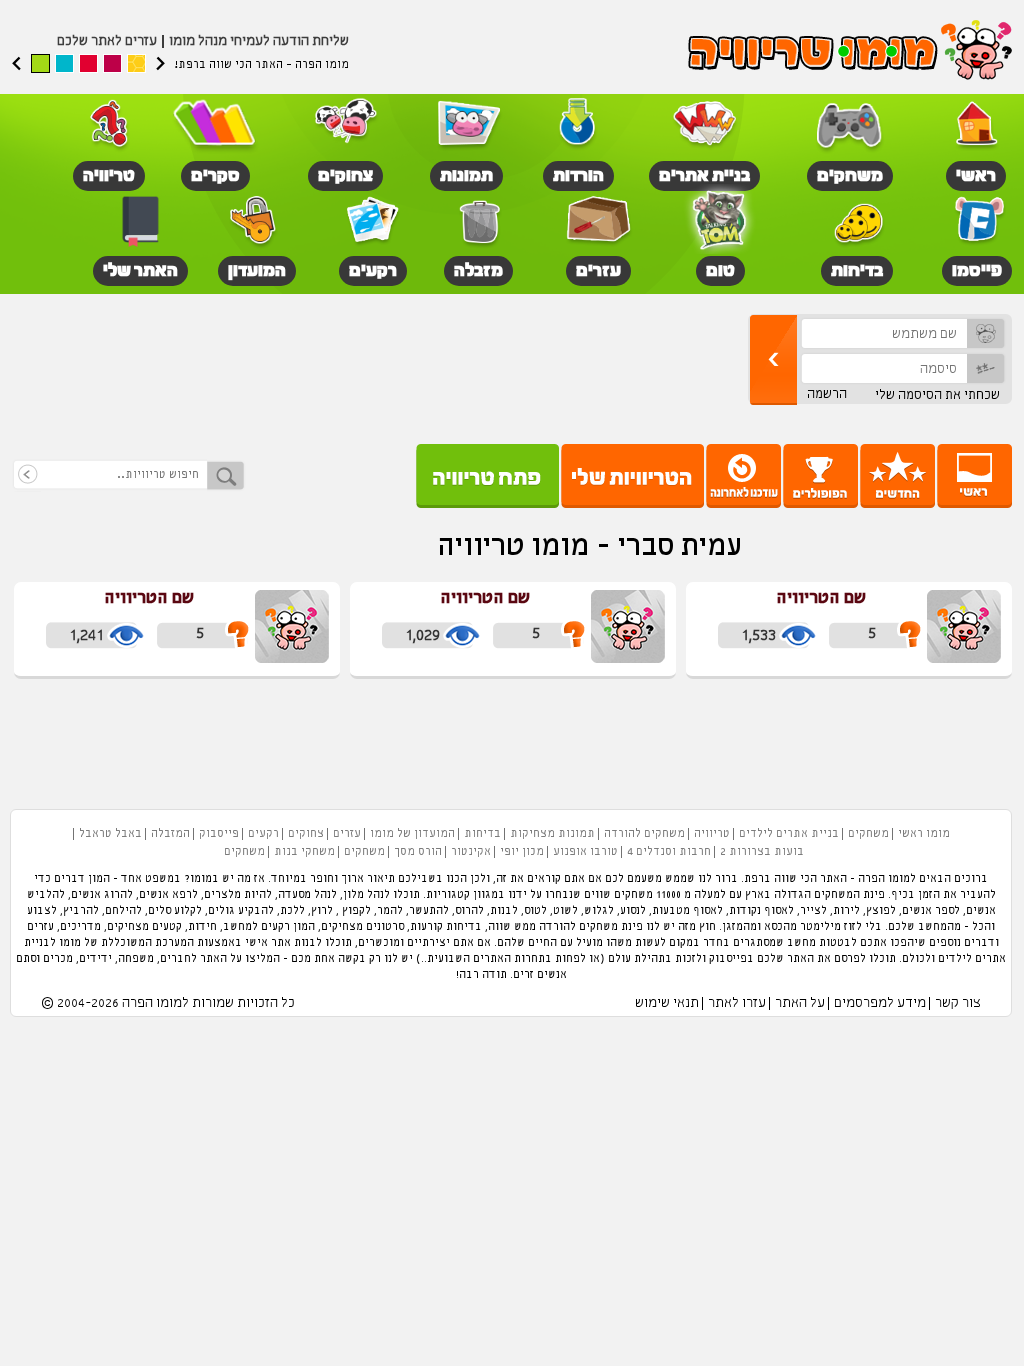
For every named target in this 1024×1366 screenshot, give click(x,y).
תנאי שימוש (667, 1003)
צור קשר (958, 1003)
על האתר (800, 1003)
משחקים (868, 834)
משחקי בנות (304, 852)
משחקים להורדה (644, 834)
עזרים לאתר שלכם (107, 41)
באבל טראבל (110, 834)
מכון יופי (522, 852)
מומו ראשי (924, 834)
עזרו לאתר (737, 1003)
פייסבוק (219, 834)
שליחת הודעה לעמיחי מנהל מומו (259, 41)
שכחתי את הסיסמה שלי (937, 395)
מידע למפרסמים (880, 1003)
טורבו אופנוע (585, 852)
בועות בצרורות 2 (762, 852)
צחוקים (306, 834)
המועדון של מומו (412, 834)
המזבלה (170, 834)
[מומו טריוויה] (850, 52)
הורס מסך (418, 852)
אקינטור (471, 852)
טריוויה (712, 834)
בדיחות (482, 834)
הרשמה (827, 394)
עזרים (347, 834)
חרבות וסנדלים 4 (669, 852)
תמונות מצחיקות (552, 834)
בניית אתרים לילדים (789, 834)
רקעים (263, 834)
